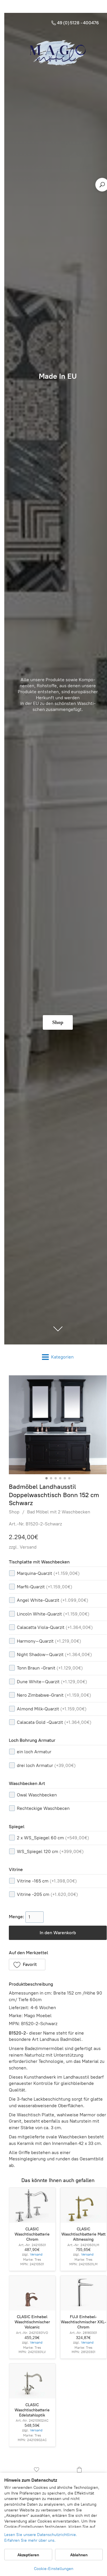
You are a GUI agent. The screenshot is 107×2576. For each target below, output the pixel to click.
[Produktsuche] (102, 185)
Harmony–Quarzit (49, 1641)
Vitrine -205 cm (47, 1894)
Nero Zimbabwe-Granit (54, 1695)
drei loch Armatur (46, 1765)
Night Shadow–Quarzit (54, 1654)
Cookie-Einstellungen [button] (54, 2569)
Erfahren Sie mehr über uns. (30, 2540)
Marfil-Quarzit (45, 1587)
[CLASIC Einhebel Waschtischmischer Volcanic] (32, 2293)
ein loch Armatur (34, 1752)
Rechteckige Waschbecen (43, 1808)
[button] (27, 1965)
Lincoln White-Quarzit (53, 1614)
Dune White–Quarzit (52, 1682)
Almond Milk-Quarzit (52, 1709)
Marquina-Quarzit (48, 1573)
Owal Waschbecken (37, 1795)
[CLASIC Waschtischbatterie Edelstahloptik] (32, 2381)
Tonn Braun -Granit (50, 1668)
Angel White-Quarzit (53, 1600)
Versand (28, 1547)
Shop (14, 1512)
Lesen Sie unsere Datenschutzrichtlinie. (41, 2535)
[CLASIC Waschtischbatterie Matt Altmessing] (84, 2205)
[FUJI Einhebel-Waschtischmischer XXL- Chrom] (84, 2293)
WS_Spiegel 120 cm (50, 1851)
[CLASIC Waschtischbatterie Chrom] (32, 2205)
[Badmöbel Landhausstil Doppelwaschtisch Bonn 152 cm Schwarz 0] (58, 1425)
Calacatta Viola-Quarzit (55, 1627)
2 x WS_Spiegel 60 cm (53, 1838)
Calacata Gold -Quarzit (54, 1722)
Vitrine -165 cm (47, 1881)
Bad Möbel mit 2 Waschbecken (59, 1512)
